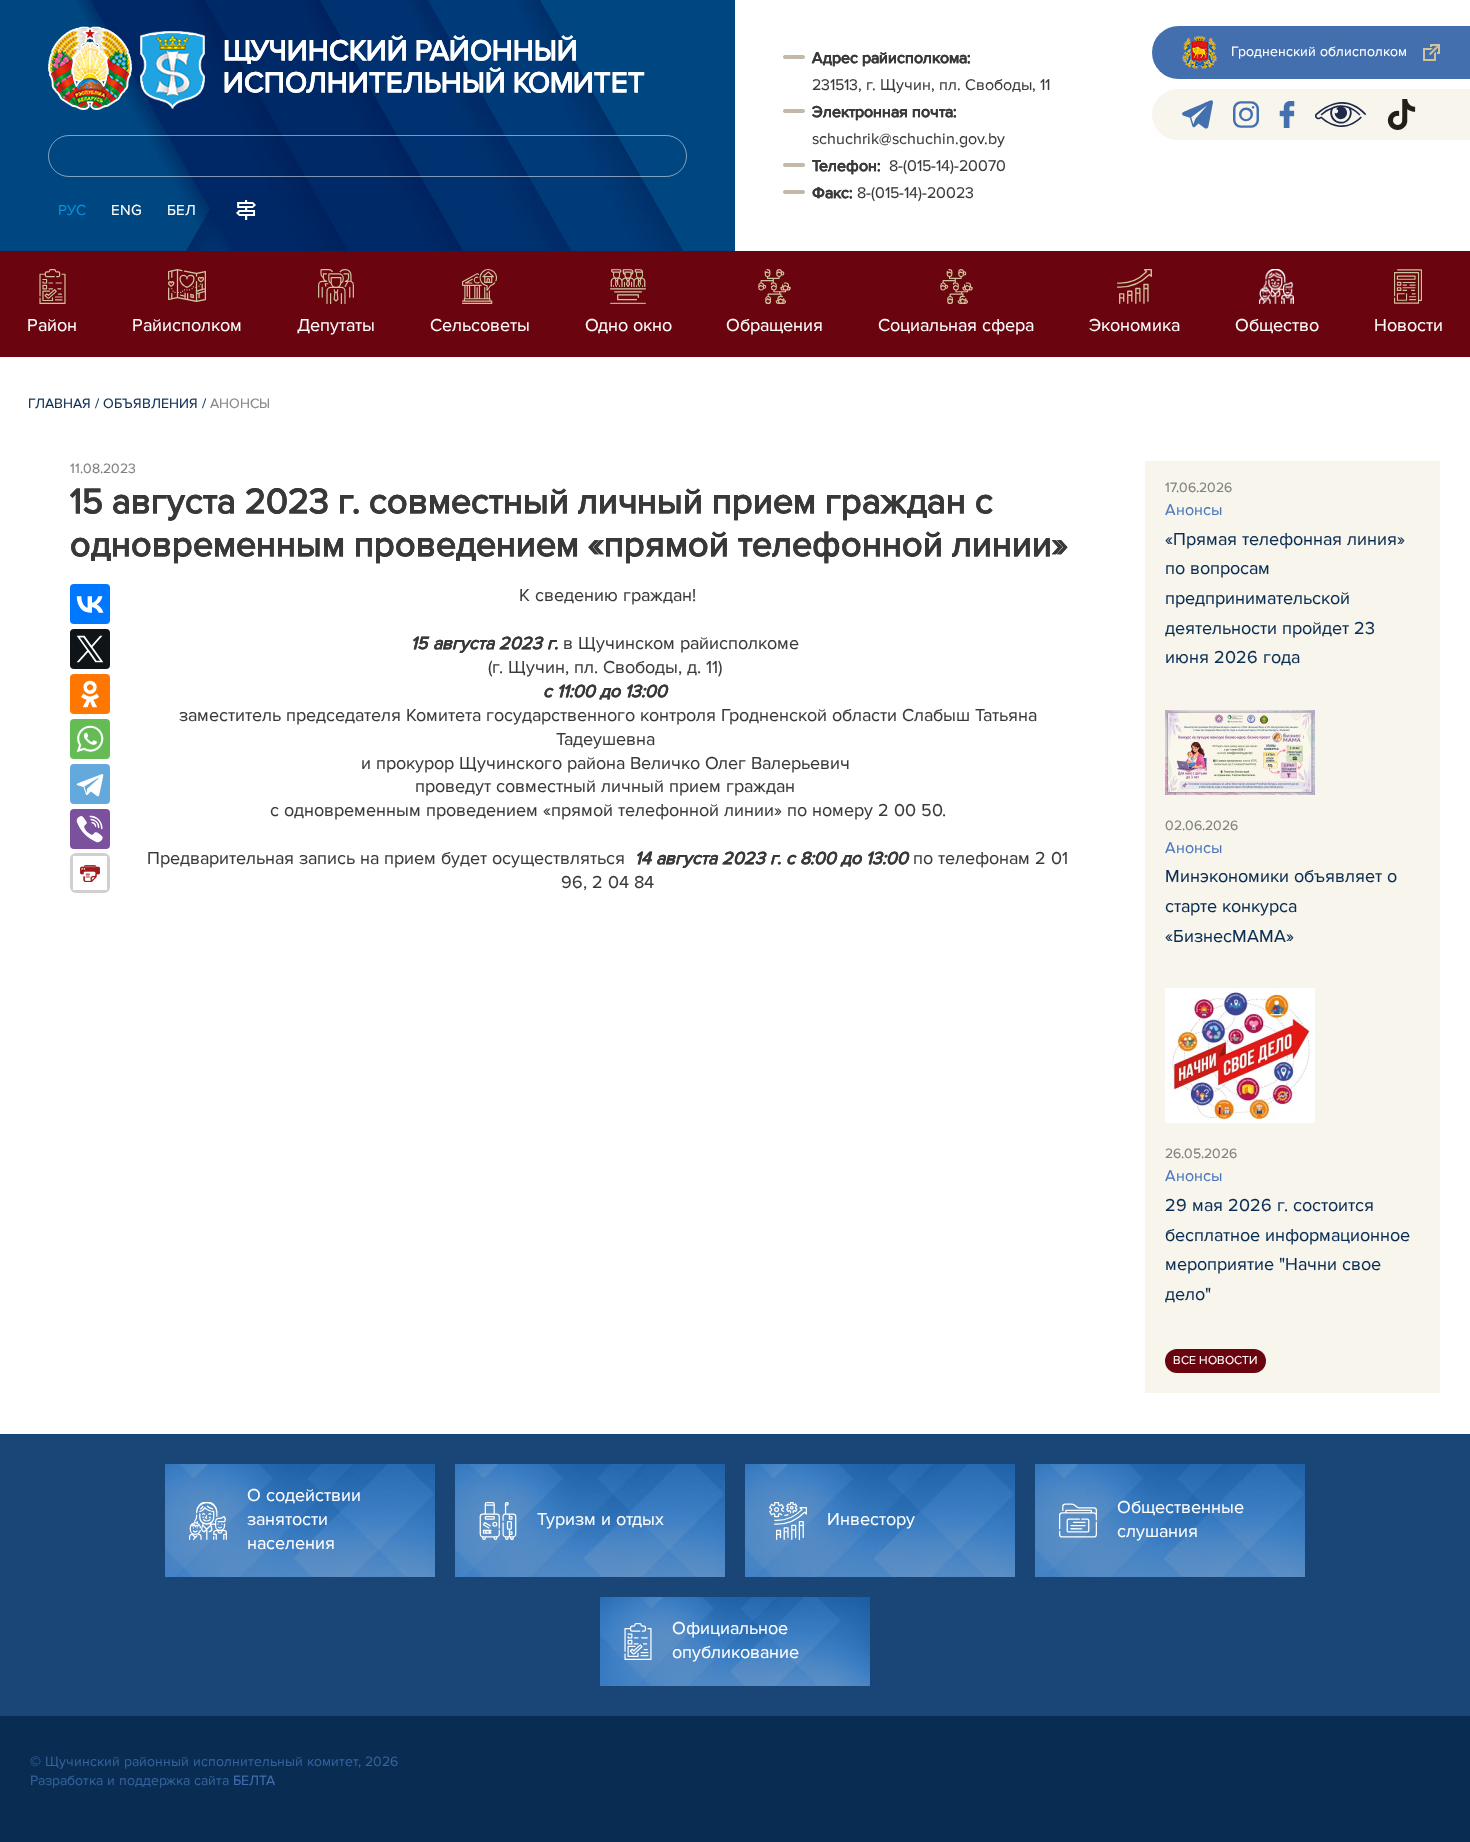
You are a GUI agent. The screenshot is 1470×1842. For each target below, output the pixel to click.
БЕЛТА (254, 1780)
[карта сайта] (246, 208)
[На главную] (90, 68)
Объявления (150, 403)
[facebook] (1287, 114)
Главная (59, 403)
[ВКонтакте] (90, 604)
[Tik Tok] (1401, 114)
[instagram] (1246, 114)
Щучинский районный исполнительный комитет (434, 68)
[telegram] (1197, 114)
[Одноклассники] (90, 694)
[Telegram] (90, 784)
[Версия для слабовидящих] (1340, 114)
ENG (126, 210)
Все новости (1215, 1360)
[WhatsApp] (90, 739)
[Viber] (90, 829)
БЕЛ (181, 210)
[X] (90, 649)
